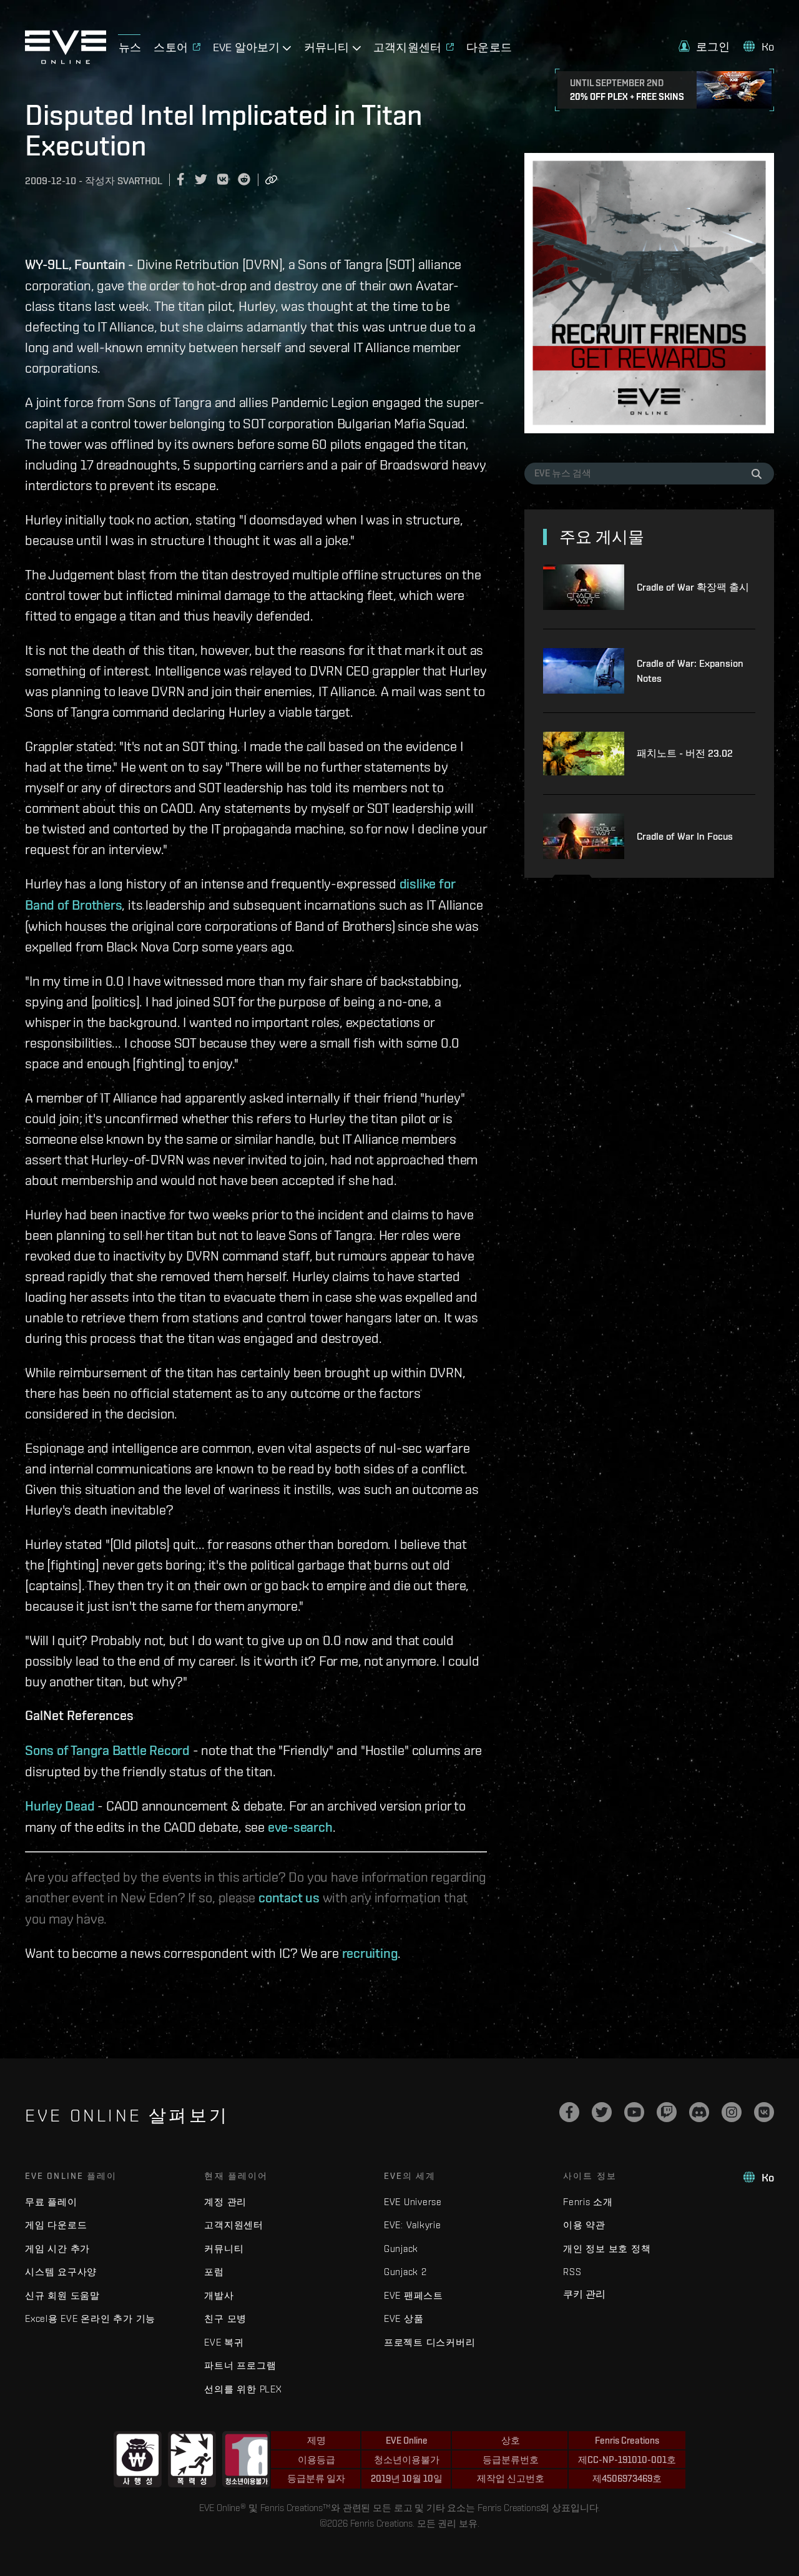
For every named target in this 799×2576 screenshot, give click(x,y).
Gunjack (401, 2249)
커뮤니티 (224, 2249)
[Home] (66, 61)
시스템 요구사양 (61, 2272)
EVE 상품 (404, 2318)
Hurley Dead (60, 1806)
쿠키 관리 (584, 2294)
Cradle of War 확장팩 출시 (693, 587)
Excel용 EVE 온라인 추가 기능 (90, 2318)
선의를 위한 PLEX (243, 2389)
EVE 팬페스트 (414, 2295)
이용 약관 (584, 2225)
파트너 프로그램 (240, 2365)
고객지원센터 (234, 2225)
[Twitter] (602, 2112)
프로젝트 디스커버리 (430, 2342)
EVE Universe (413, 2202)
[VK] (764, 2112)
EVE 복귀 (224, 2342)
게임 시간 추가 (57, 2249)
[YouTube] (634, 2112)
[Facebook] (569, 2112)
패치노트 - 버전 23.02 (685, 753)
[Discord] (699, 2112)
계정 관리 (225, 2202)
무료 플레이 (51, 2202)
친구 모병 (225, 2318)
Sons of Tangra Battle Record (107, 1750)
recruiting (370, 1953)
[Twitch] (667, 2112)
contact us (289, 1897)
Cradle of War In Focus (685, 836)
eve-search (300, 1827)
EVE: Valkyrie (413, 2225)
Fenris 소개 (588, 2202)
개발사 (219, 2295)
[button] (704, 47)
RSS (572, 2272)
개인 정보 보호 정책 (607, 2249)
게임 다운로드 (56, 2225)
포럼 (214, 2272)
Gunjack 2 (405, 2272)
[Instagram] (732, 2112)
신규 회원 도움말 (62, 2295)
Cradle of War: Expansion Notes (690, 671)
